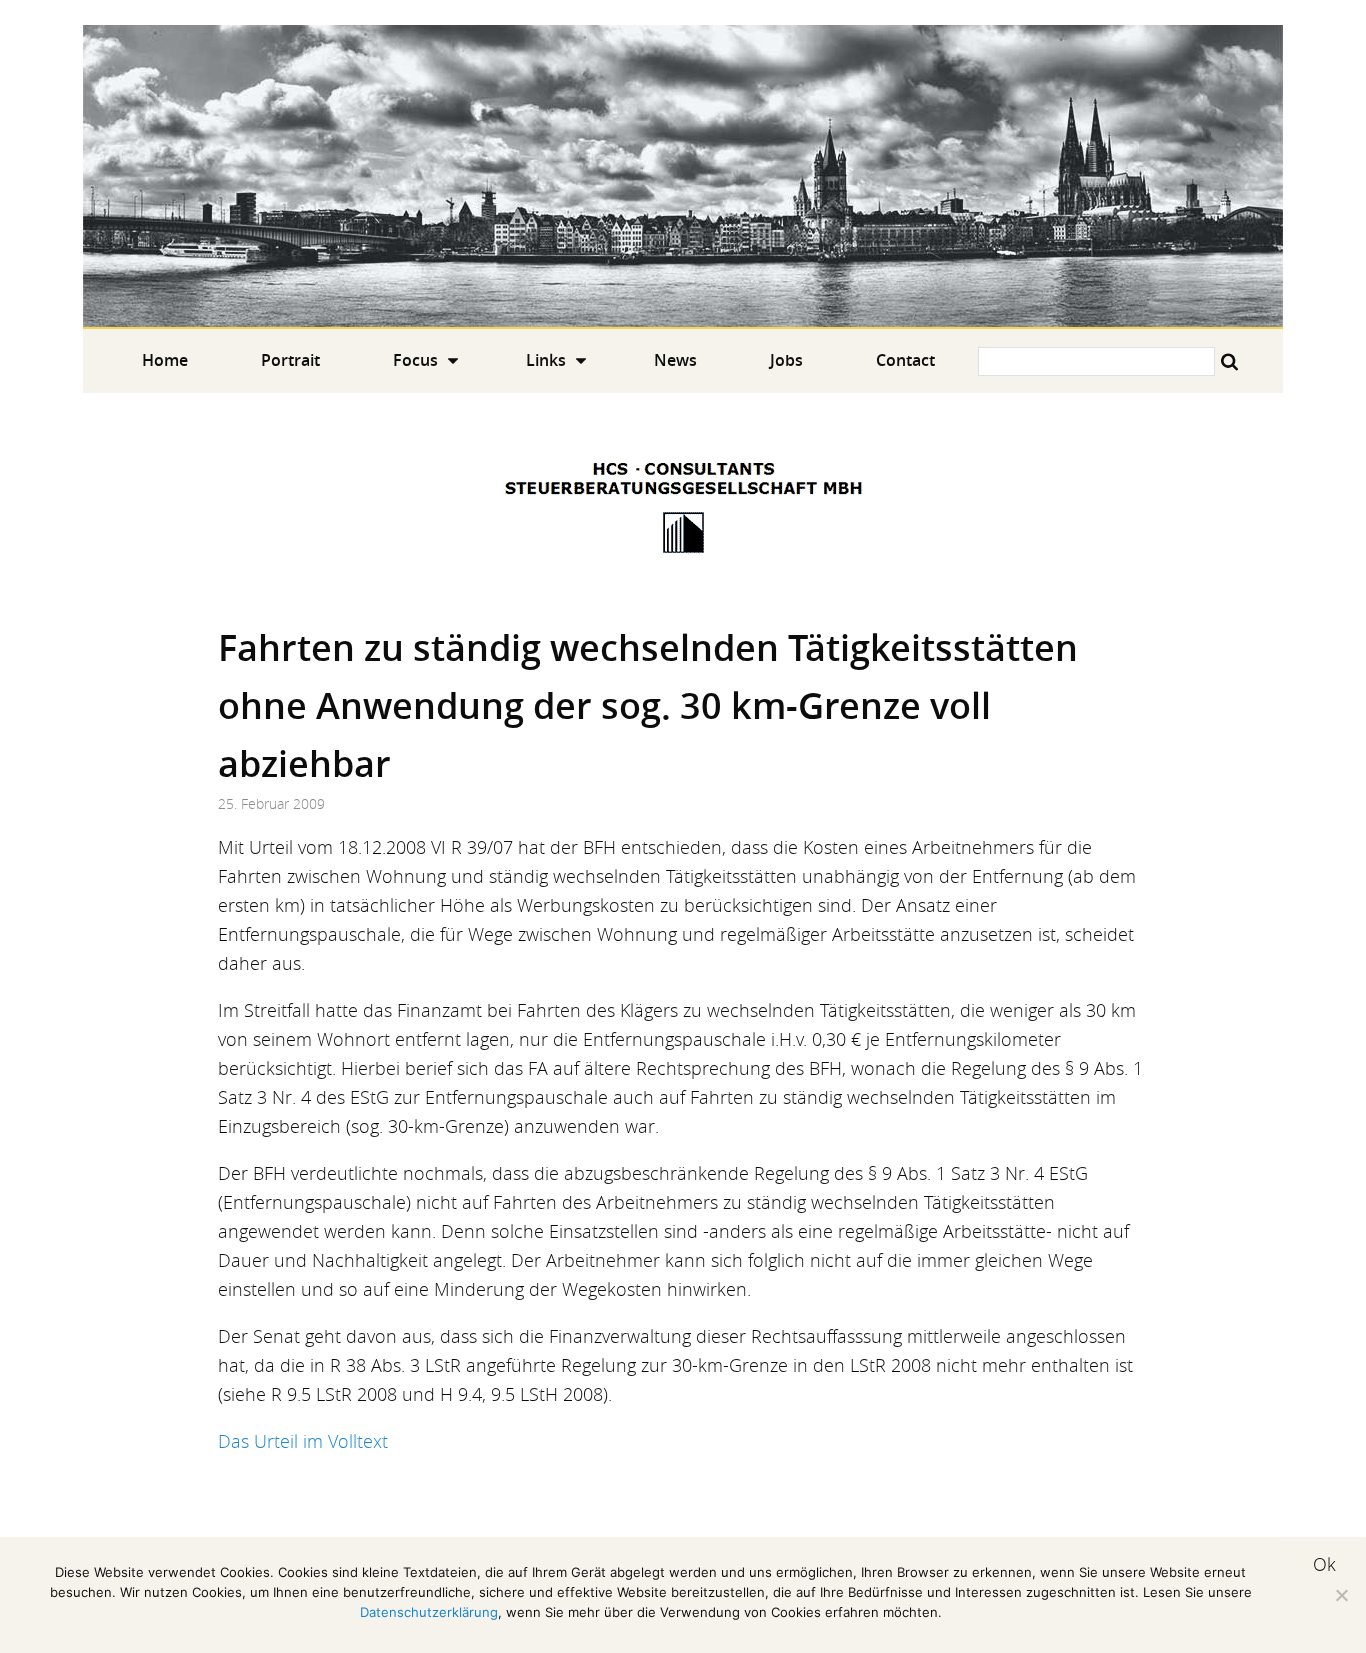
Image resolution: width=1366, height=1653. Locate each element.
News (675, 360)
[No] (1341, 1595)
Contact (905, 360)
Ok (1324, 1564)
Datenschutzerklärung (429, 1612)
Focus (415, 360)
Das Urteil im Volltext (303, 1441)
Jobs (786, 360)
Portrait (290, 360)
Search (1229, 361)
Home (683, 176)
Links (546, 360)
